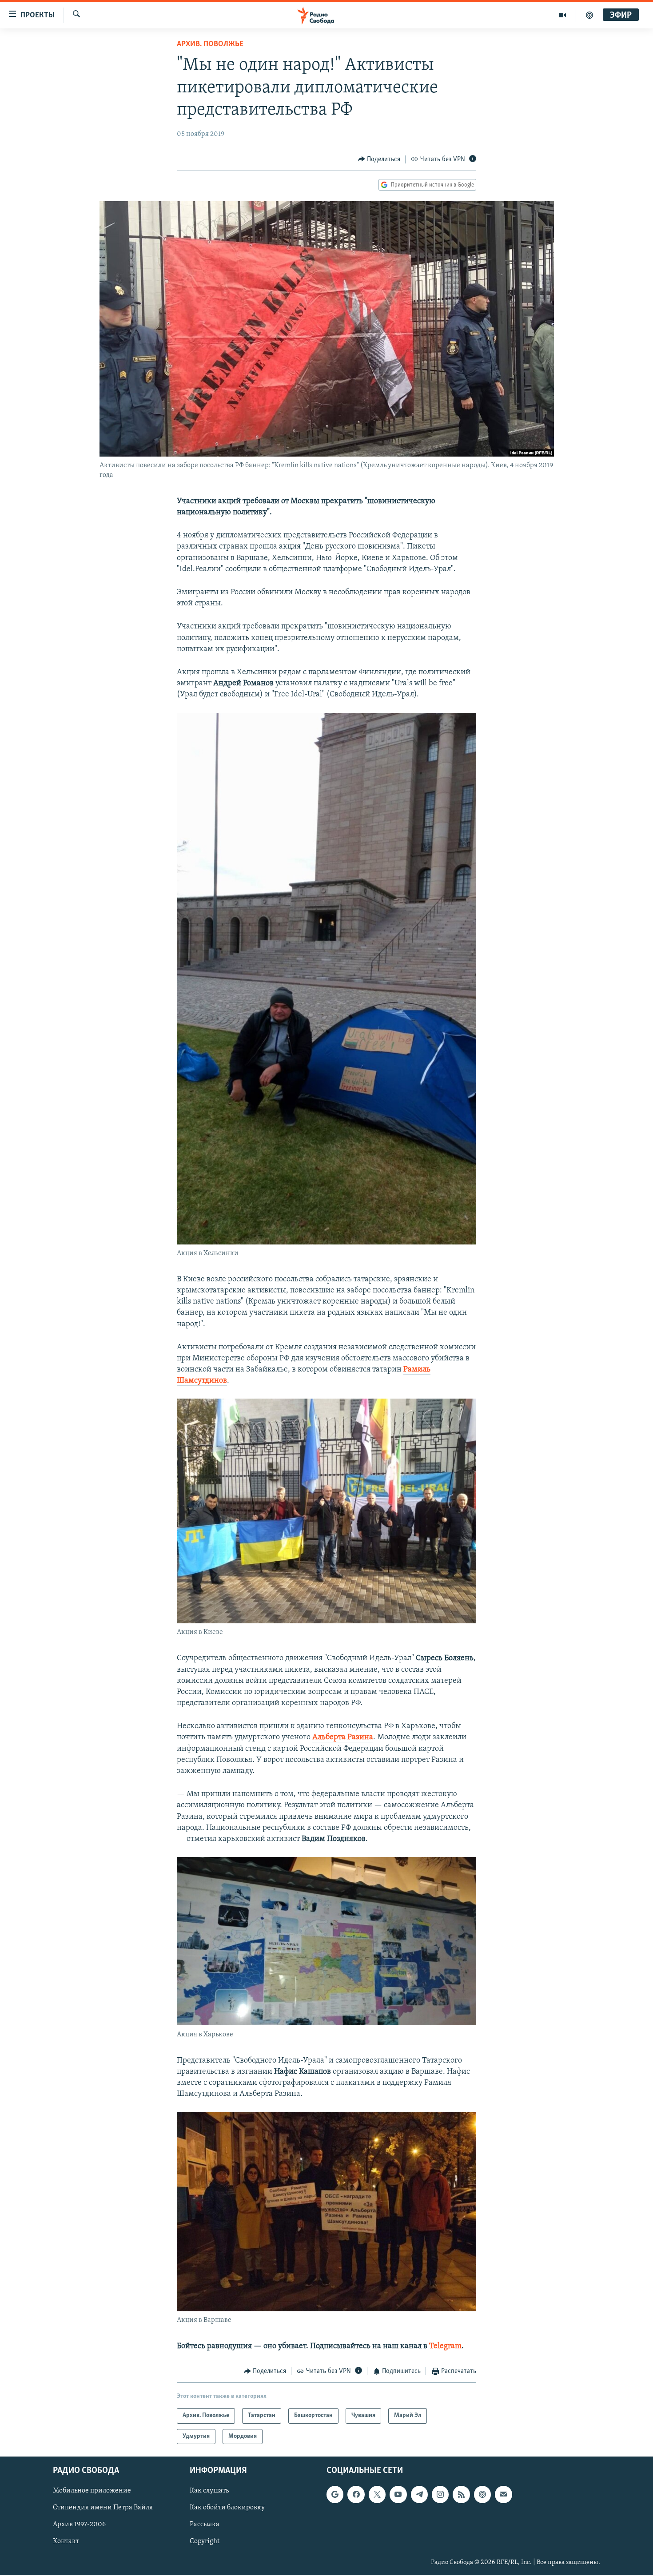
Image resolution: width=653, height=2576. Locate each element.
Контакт (66, 2542)
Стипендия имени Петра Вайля (103, 2508)
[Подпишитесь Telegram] (419, 2495)
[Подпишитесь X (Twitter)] (377, 2495)
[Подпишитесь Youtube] (398, 2495)
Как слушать (209, 2491)
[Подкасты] (482, 2495)
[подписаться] (503, 2495)
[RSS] (461, 2495)
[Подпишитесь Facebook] (356, 2495)
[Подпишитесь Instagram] (440, 2495)
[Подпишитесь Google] (335, 2495)
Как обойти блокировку (227, 2508)
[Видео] (563, 15)
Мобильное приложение (92, 2491)
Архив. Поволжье (210, 44)
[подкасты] (589, 15)
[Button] (379, 159)
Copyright (205, 2542)
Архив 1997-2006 (79, 2525)
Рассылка (205, 2525)
